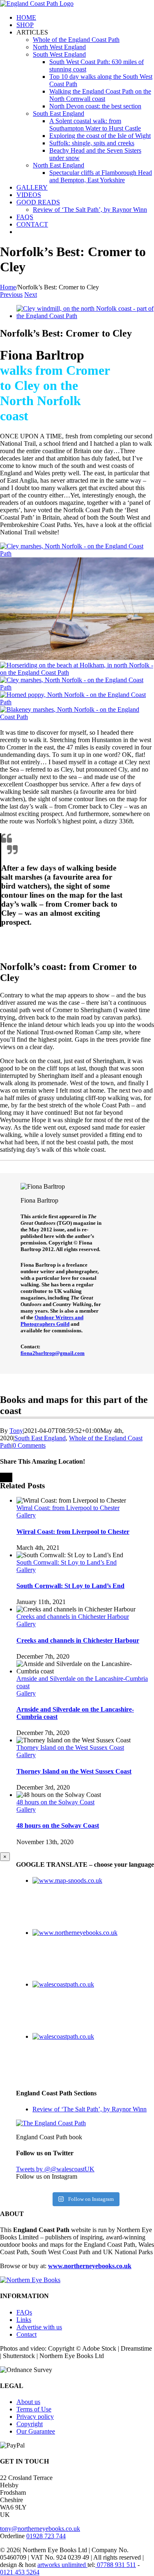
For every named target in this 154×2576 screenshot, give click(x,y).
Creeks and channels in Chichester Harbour (73, 1617)
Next (31, 294)
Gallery (26, 1515)
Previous (11, 294)
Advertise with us (39, 2327)
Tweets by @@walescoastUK (55, 2169)
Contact (26, 2334)
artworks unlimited (62, 2565)
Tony (16, 1431)
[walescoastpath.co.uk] (63, 1984)
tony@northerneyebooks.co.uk (40, 2529)
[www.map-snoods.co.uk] (67, 1880)
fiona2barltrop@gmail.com (53, 1353)
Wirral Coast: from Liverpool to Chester (68, 1508)
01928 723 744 (46, 2536)
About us (28, 2402)
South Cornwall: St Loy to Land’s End (67, 1562)
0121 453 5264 (20, 2572)
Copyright (30, 2424)
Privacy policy (35, 2417)
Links (24, 2320)
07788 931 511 (116, 2565)
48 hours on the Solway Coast (55, 1802)
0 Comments (29, 1445)
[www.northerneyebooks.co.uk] (75, 1933)
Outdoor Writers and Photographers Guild (52, 1321)
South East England (40, 1438)
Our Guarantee (36, 2431)
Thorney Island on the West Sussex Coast (70, 1748)
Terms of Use (34, 2409)
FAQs (24, 2312)
